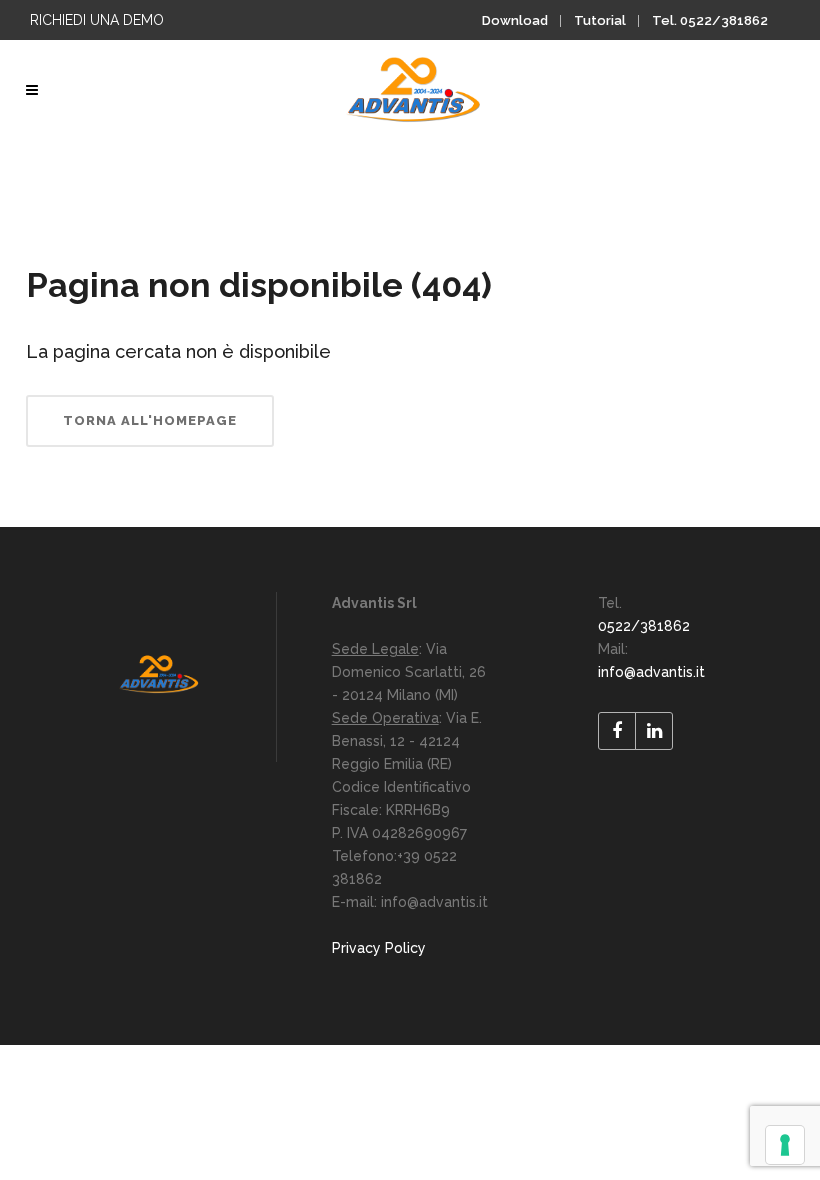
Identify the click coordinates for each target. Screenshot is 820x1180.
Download (515, 20)
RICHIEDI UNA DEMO (97, 20)
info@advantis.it (651, 672)
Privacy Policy (379, 948)
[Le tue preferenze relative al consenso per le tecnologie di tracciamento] (785, 1145)
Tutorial (600, 20)
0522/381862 (644, 626)
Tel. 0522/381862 (710, 20)
